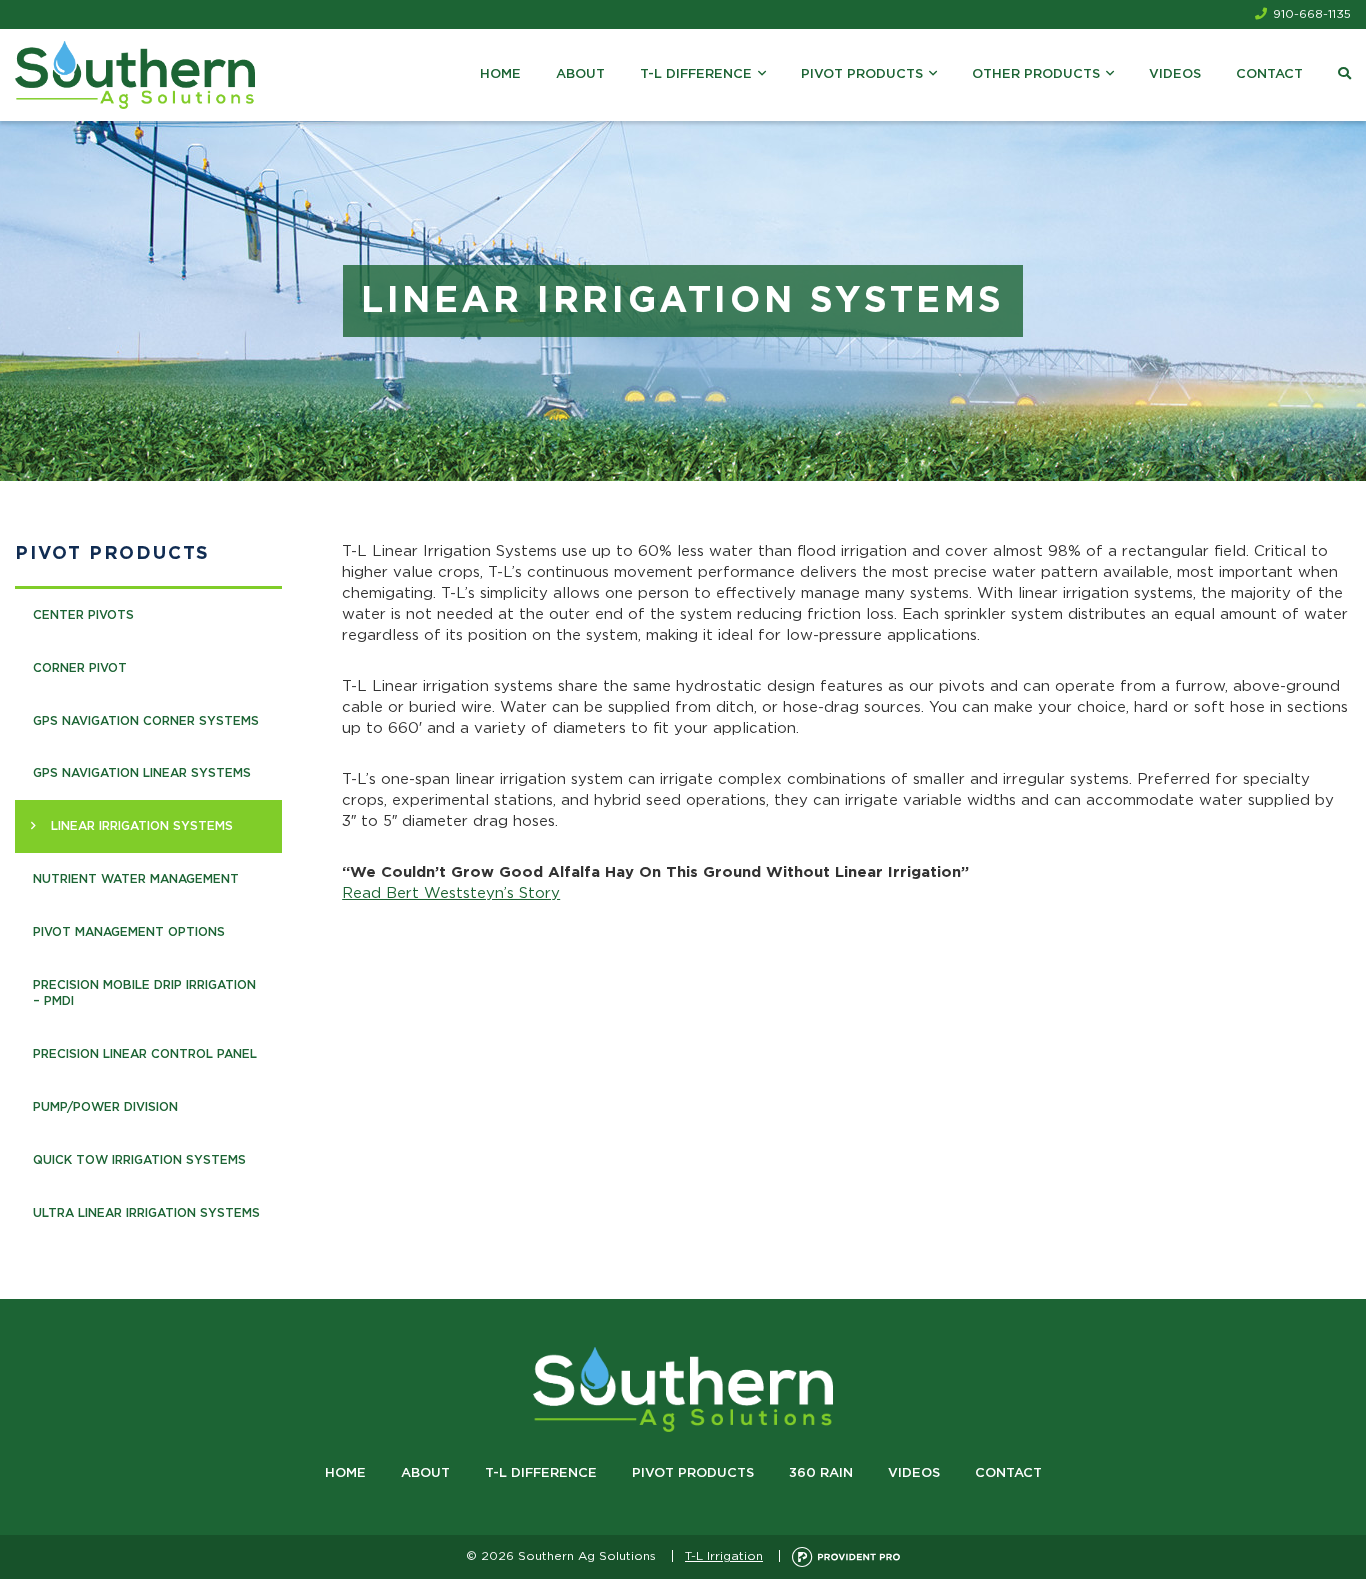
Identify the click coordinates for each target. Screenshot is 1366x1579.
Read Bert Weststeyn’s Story (451, 893)
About (580, 74)
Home (500, 74)
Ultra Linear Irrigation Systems (146, 1213)
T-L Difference (696, 74)
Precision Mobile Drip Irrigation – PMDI (144, 993)
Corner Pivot (80, 668)
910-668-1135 (1312, 14)
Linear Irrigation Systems (142, 826)
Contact (1269, 74)
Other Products (1036, 74)
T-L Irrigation (724, 1556)
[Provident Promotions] (846, 1556)
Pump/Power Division (105, 1107)
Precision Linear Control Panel (145, 1054)
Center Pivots (83, 615)
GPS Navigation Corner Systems (146, 721)
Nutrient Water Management (136, 879)
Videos (1175, 74)
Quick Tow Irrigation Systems (139, 1160)
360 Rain (821, 1473)
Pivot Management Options (129, 932)
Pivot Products (862, 74)
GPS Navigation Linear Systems (142, 773)
